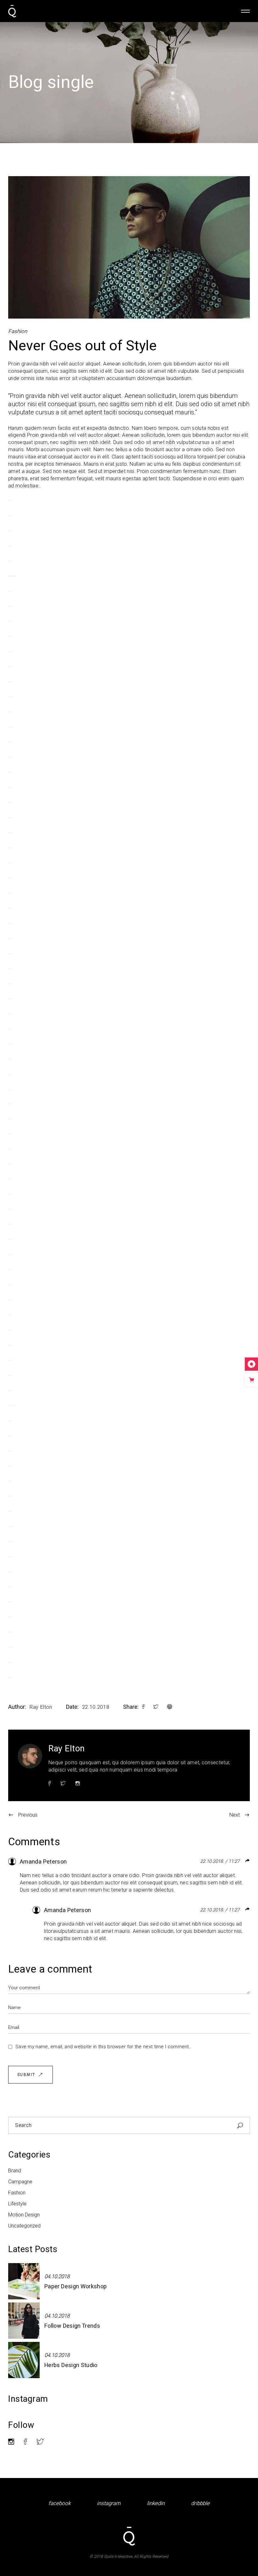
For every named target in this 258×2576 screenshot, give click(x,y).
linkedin (156, 2503)
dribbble (200, 2503)
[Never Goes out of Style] (30, 1756)
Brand (15, 2171)
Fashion (18, 331)
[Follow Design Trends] (24, 2321)
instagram (109, 2503)
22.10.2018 (96, 1707)
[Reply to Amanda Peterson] (248, 1861)
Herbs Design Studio (71, 2365)
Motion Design (24, 2215)
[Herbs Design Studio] (24, 2360)
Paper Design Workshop (76, 2287)
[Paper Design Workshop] (24, 2281)
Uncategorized (24, 2226)
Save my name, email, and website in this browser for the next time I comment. (103, 2047)
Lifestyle (17, 2204)
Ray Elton (41, 1707)
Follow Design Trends (72, 2326)
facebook (59, 2503)
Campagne (20, 2182)
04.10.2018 (57, 2276)
